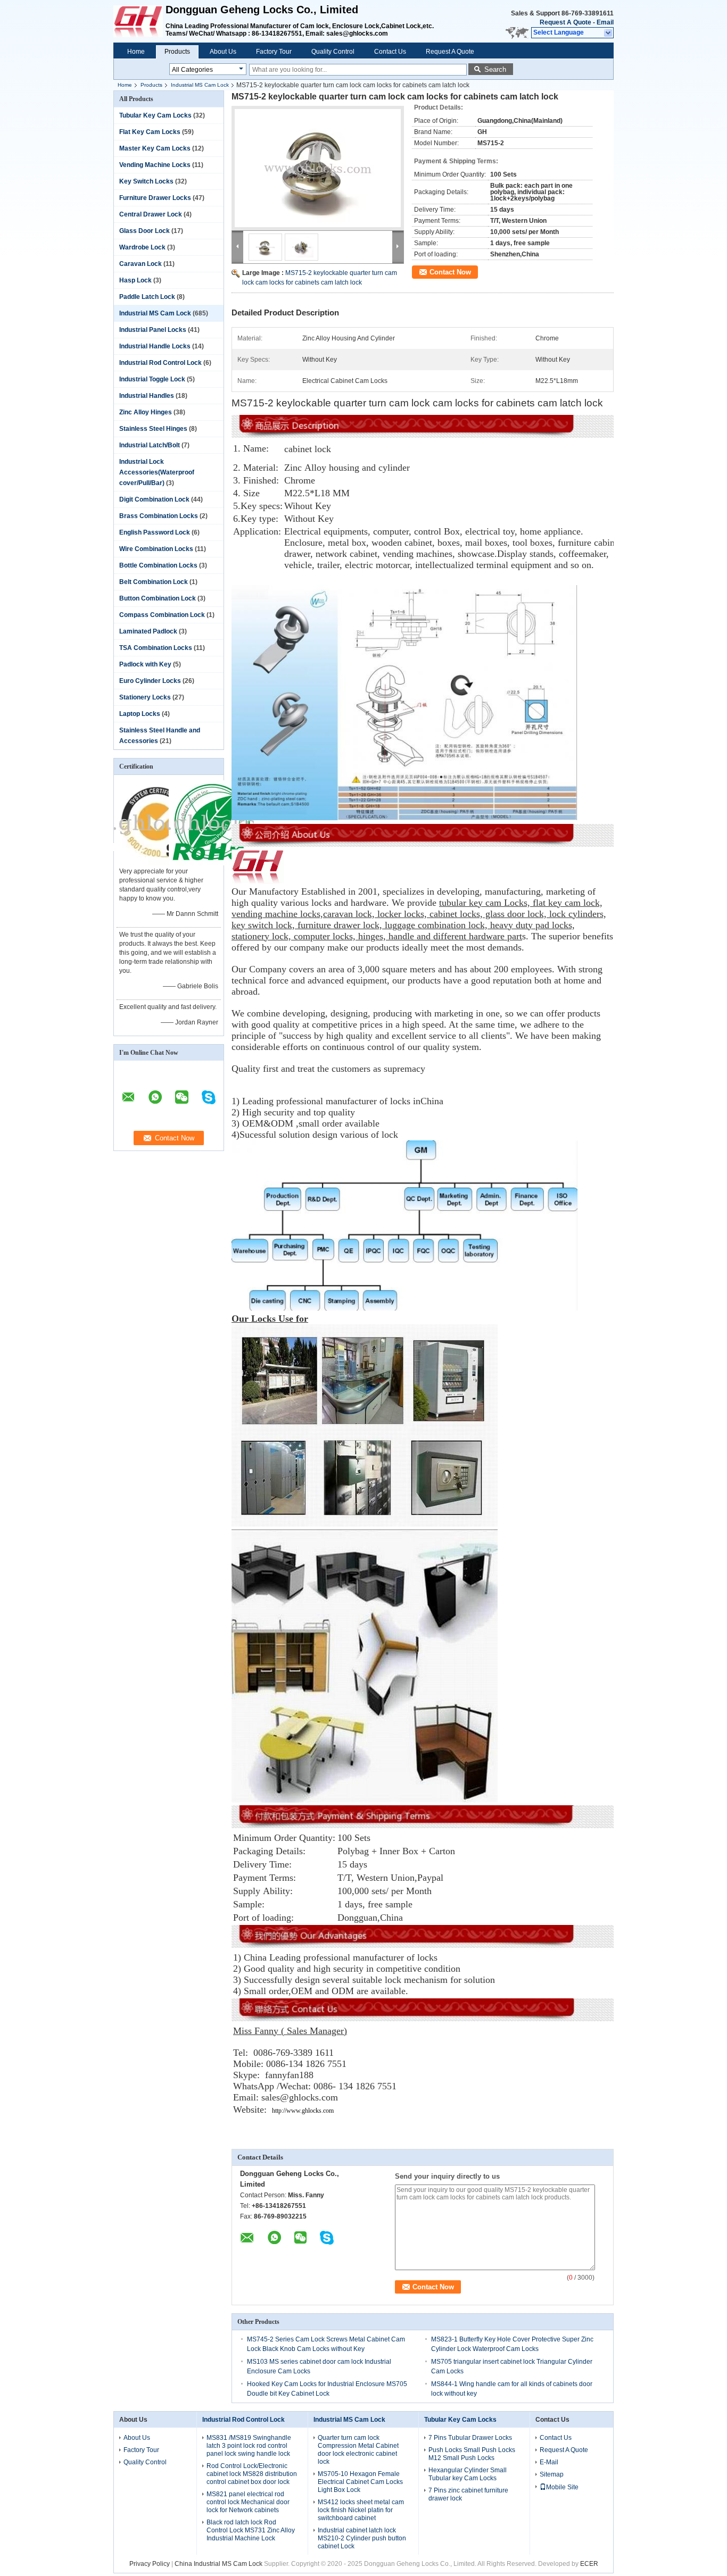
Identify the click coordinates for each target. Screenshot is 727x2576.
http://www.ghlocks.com (303, 2111)
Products (177, 52)
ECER (589, 2564)
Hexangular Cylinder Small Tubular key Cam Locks (468, 2474)
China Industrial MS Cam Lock (218, 2564)
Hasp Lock (135, 280)
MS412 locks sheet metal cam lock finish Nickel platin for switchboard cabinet (361, 2510)
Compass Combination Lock (162, 615)
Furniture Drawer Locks (155, 198)
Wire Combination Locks (156, 549)
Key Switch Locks (146, 181)
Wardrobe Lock (142, 247)
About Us (223, 52)
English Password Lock (155, 532)
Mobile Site (562, 2487)
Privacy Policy (150, 2564)
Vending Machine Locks (155, 165)
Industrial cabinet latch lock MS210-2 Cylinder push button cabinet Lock (362, 2538)
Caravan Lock (141, 264)
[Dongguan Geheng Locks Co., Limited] (609, 33)
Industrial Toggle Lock (152, 379)
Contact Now (450, 272)
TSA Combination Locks (156, 648)
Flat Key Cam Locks (150, 132)
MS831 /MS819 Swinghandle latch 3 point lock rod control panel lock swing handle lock (249, 2446)
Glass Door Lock (144, 231)
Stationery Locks (145, 697)
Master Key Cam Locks (155, 148)
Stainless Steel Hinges (153, 429)
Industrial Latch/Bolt (150, 445)
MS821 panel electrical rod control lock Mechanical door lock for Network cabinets (248, 2502)
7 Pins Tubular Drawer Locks (470, 2438)
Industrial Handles (147, 396)
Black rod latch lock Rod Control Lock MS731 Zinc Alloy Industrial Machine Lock (251, 2530)
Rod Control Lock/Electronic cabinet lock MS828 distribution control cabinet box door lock (252, 2474)
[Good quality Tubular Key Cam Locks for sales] (156, 863)
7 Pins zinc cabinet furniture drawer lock (468, 2494)
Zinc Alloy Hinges (146, 412)
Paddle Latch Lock (147, 297)
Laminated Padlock (148, 631)
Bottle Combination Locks (158, 565)
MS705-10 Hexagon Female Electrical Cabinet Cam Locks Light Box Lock (360, 2482)
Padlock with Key (145, 664)
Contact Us (390, 52)
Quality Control (333, 52)
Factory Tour (274, 52)
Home (136, 52)
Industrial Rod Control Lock (160, 363)
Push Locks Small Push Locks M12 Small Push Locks (472, 2454)
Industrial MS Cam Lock (200, 85)
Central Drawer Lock (151, 214)
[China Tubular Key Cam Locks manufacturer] (139, 21)
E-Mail (549, 2462)
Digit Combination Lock (154, 499)
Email (605, 22)
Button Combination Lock (158, 598)
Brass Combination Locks (159, 516)
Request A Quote (565, 22)
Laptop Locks (140, 714)
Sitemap (552, 2474)
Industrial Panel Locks (153, 330)
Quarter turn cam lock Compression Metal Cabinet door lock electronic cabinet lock (358, 2450)
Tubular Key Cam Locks (155, 115)
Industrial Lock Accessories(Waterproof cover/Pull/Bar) (157, 472)
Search (495, 69)
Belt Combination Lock (154, 582)
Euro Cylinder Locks (150, 681)
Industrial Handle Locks (155, 346)
